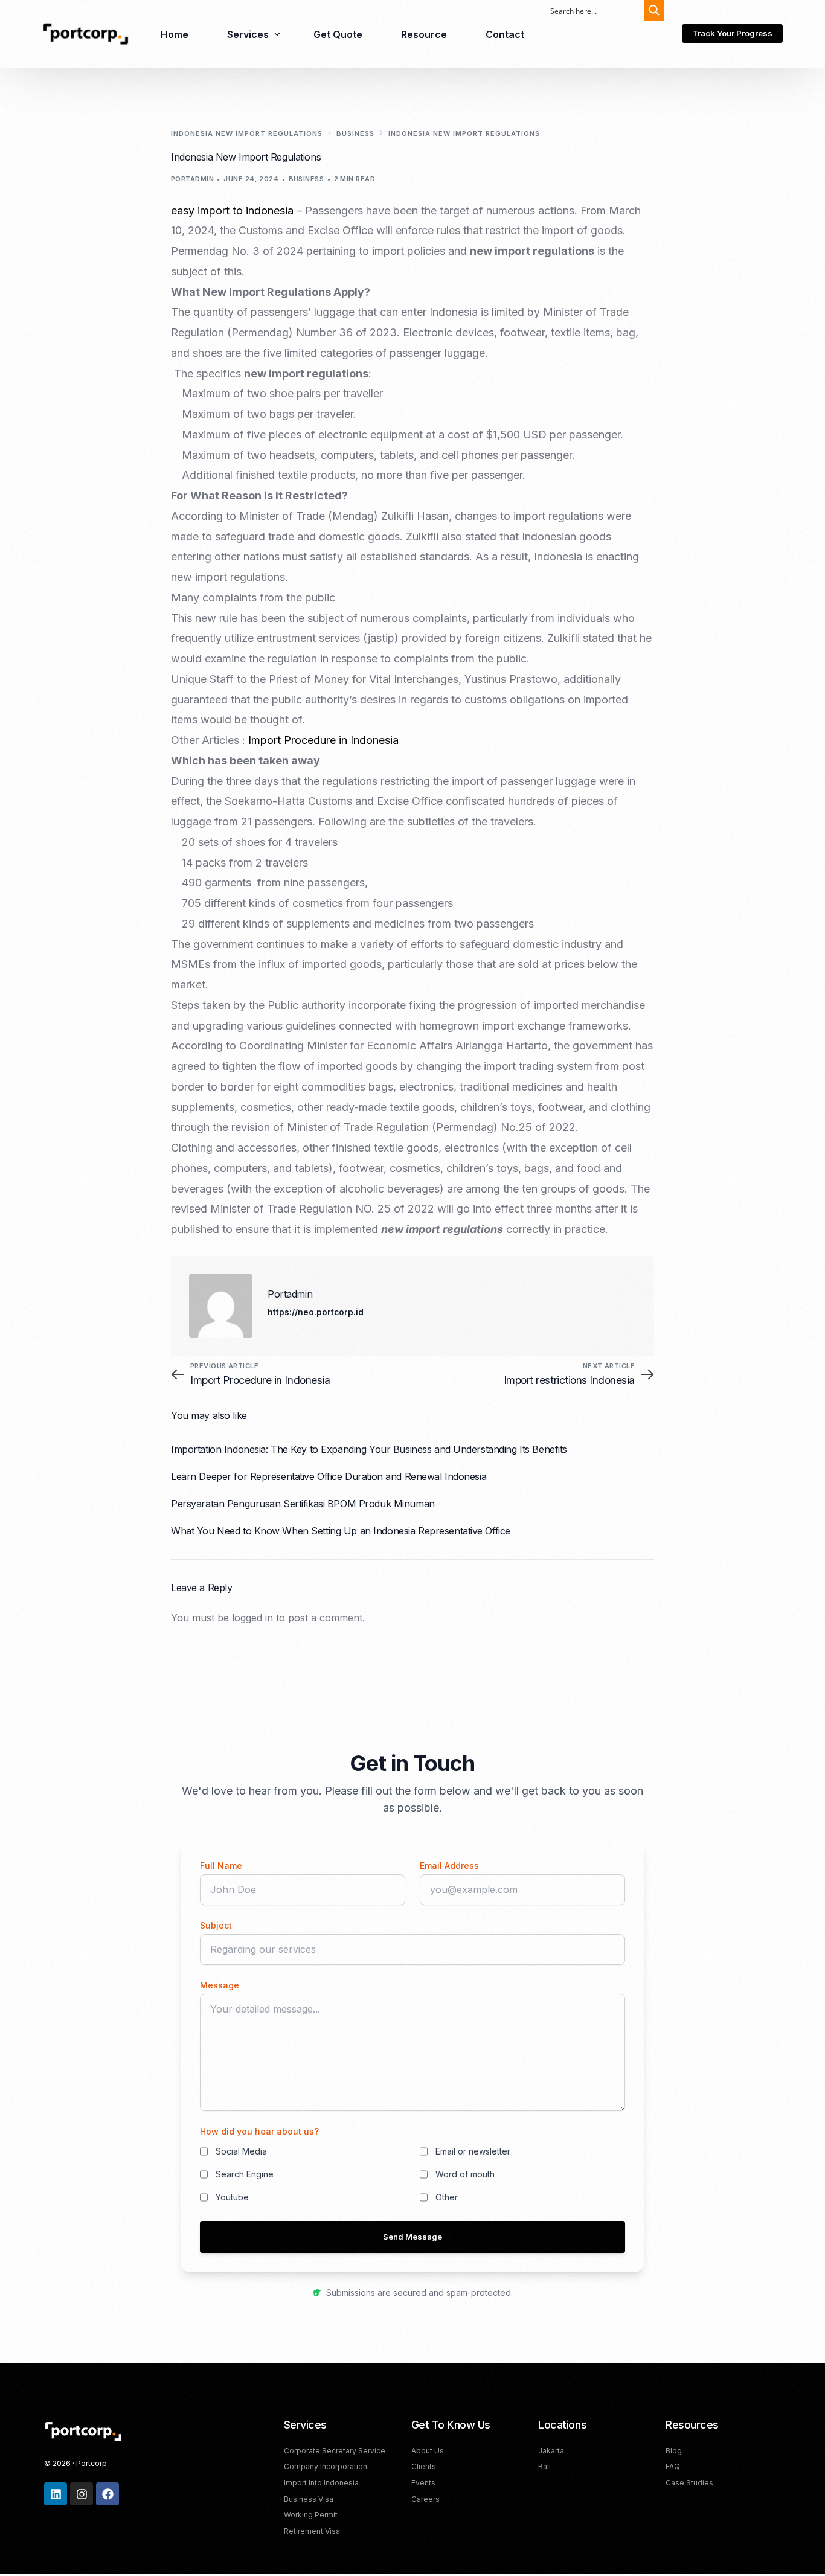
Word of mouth (465, 2174)
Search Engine (245, 2174)
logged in (252, 1618)
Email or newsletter (473, 2151)
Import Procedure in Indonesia (323, 740)
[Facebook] (108, 2494)
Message (220, 1985)
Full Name (221, 1866)
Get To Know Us (451, 2425)
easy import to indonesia (232, 210)
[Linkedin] (56, 2494)
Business (307, 179)
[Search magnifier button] (654, 10)
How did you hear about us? (259, 2131)
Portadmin (192, 179)
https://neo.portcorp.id (316, 1312)
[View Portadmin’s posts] (221, 1306)
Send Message (412, 2237)
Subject (216, 1925)
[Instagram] (82, 2494)
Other (447, 2197)
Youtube (232, 2197)
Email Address (449, 1866)
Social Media (241, 2151)
